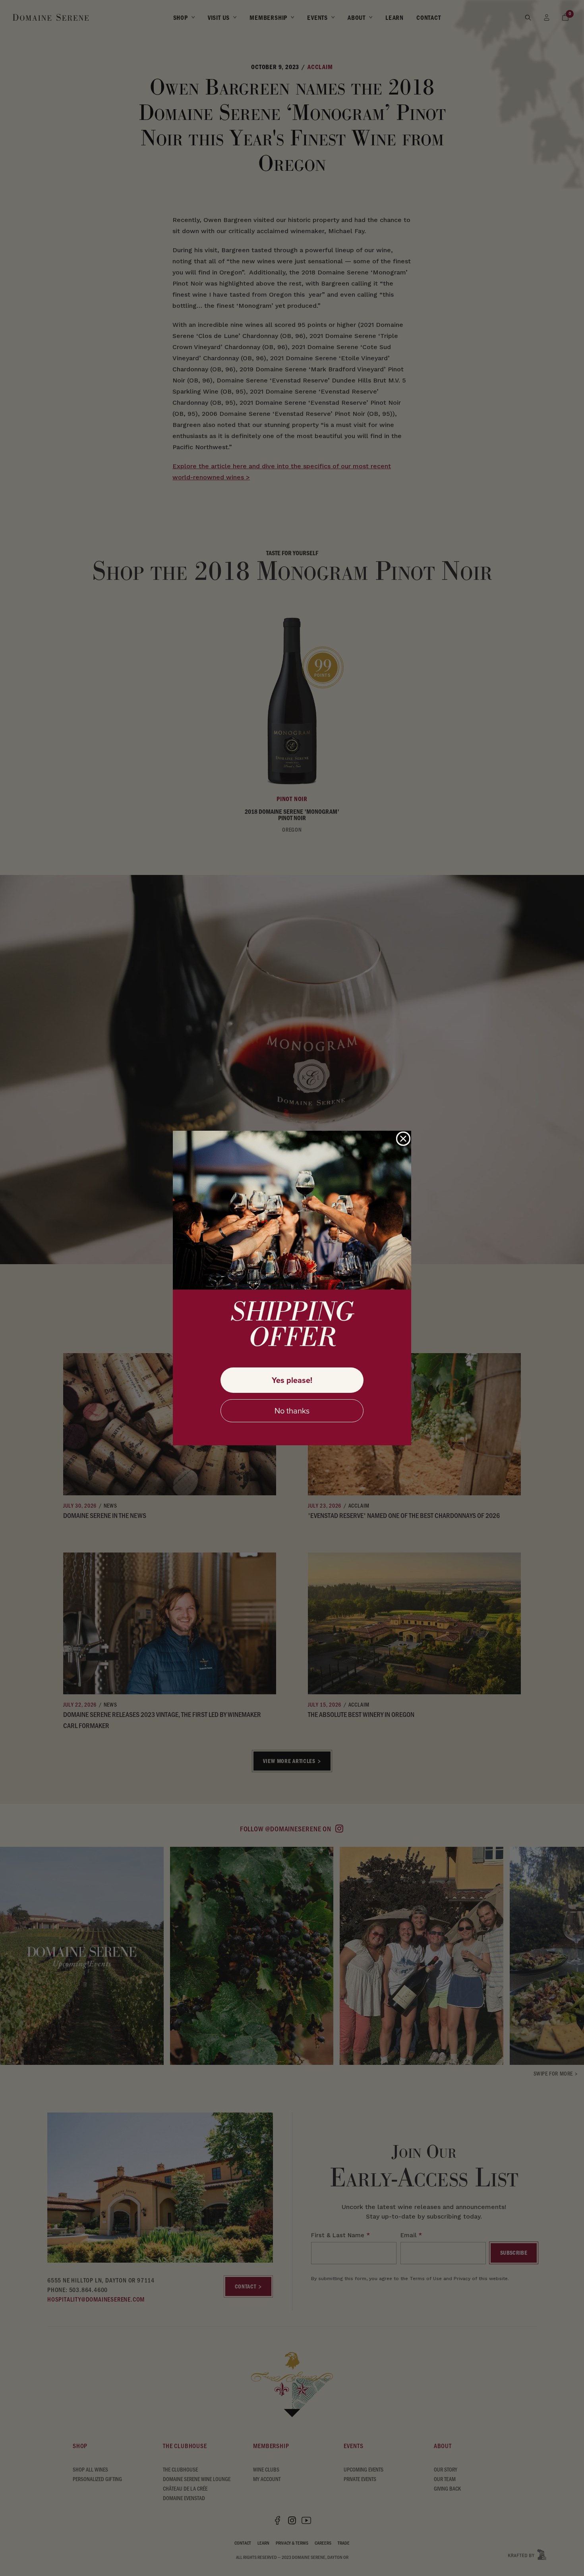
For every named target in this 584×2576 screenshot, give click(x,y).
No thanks (292, 1411)
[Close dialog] (403, 1139)
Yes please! (292, 1380)
